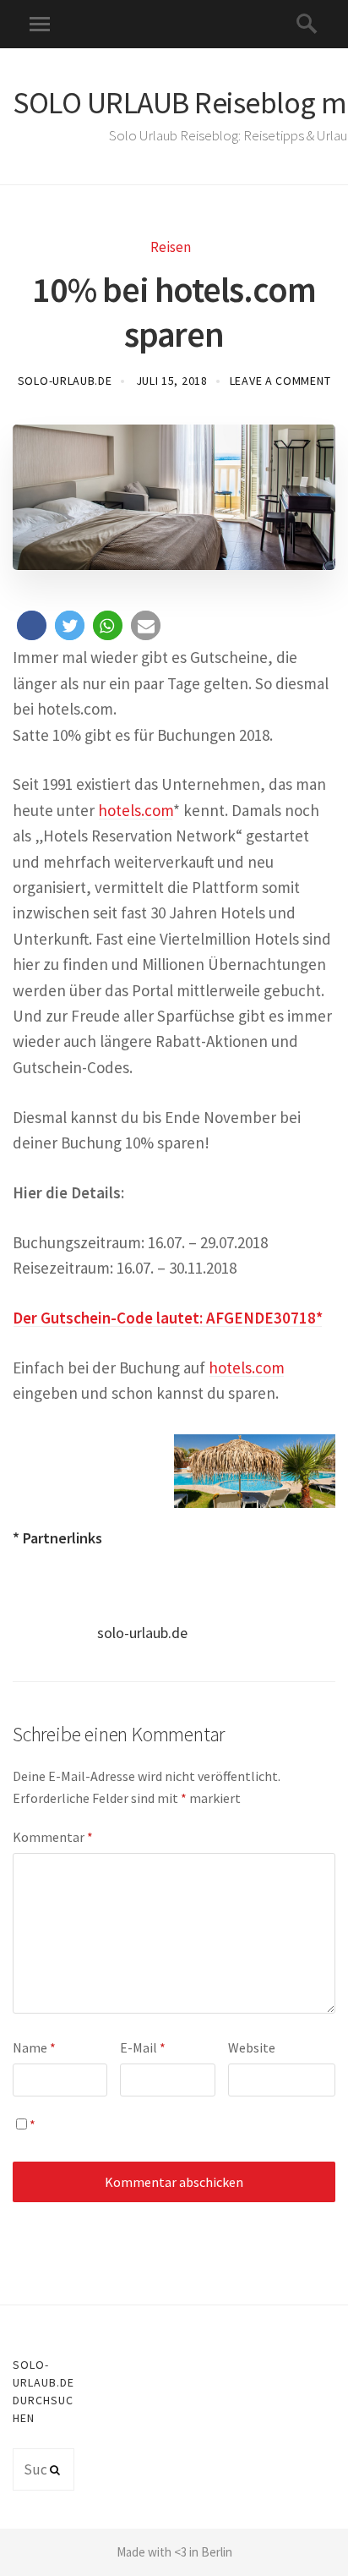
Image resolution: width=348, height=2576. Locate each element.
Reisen (171, 247)
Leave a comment (280, 381)
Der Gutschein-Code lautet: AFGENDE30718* (168, 1318)
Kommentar (53, 1837)
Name (34, 2047)
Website (252, 2047)
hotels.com (136, 810)
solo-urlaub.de (65, 381)
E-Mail (143, 2047)
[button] (32, 625)
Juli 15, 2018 (172, 381)
